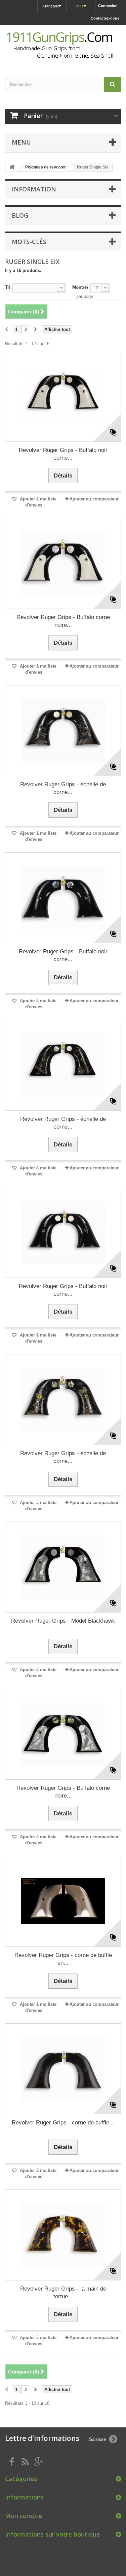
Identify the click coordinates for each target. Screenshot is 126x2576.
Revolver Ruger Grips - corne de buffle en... (63, 1959)
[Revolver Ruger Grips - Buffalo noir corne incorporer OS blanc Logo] (63, 396)
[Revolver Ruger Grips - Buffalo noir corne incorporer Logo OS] (63, 1232)
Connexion (108, 6)
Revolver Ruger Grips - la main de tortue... (63, 2293)
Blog (20, 215)
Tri (8, 287)
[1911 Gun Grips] (63, 45)
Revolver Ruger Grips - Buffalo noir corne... (63, 454)
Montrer (80, 287)
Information (34, 189)
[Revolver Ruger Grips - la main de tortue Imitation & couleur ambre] (63, 2235)
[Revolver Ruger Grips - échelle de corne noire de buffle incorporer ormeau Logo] (63, 1400)
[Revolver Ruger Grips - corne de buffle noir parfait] (63, 2069)
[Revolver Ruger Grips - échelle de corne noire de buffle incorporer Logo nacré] (63, 1065)
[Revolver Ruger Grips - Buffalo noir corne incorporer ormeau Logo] (63, 898)
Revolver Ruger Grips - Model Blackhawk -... (63, 1625)
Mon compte (24, 2516)
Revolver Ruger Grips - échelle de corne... (63, 788)
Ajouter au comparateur (94, 499)
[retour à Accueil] (12, 167)
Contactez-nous (105, 18)
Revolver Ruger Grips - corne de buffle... (63, 2123)
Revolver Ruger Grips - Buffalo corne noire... (63, 621)
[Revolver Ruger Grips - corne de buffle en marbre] (63, 1901)
